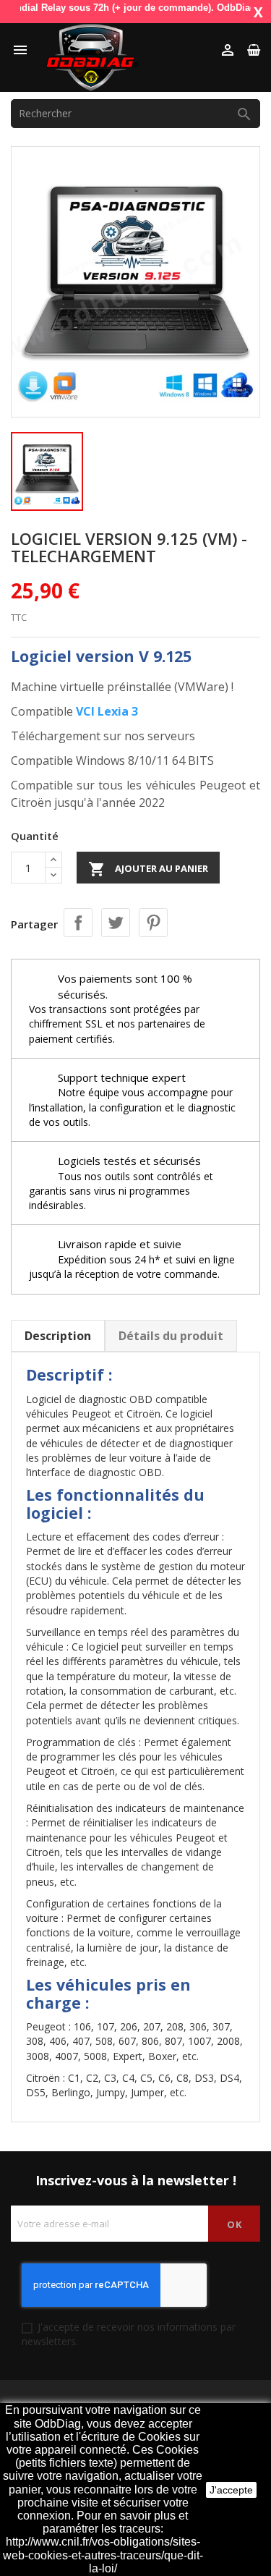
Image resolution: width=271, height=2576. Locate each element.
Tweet (116, 923)
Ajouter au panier (148, 869)
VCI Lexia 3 (107, 711)
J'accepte (231, 2490)
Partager (78, 923)
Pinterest (153, 923)
